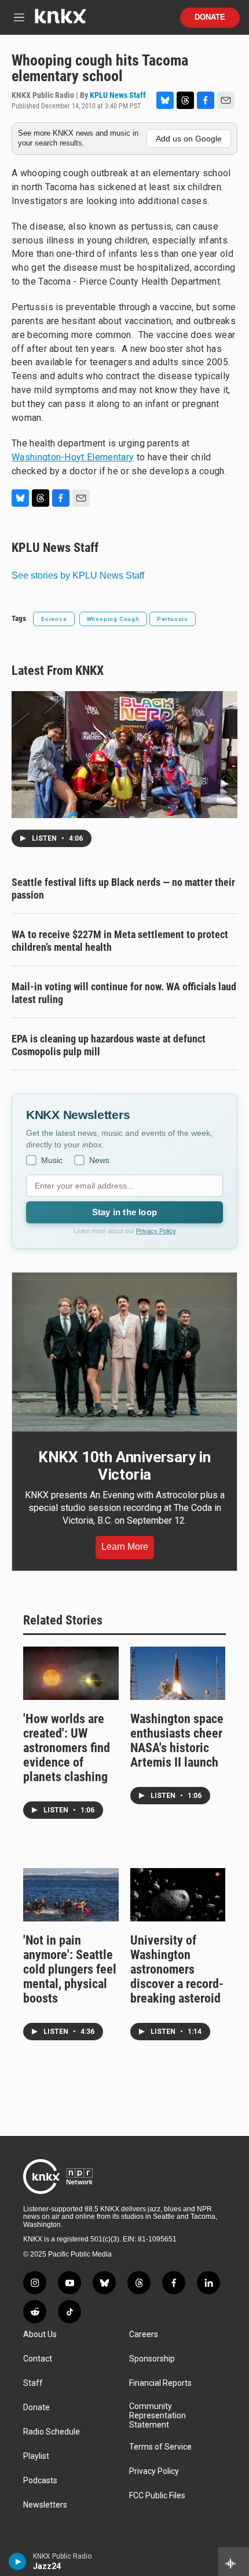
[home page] (60, 21)
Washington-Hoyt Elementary (73, 457)
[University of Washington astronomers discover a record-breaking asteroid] (178, 1895)
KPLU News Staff (118, 95)
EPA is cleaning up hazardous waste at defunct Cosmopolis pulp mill (109, 1045)
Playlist (36, 2456)
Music (52, 1160)
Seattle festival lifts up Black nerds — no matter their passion (123, 889)
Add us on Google (189, 139)
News (99, 1160)
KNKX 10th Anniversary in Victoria (124, 1466)
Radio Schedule (52, 2432)
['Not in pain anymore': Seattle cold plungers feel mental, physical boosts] (71, 1895)
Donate (210, 17)
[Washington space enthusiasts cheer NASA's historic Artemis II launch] (178, 1673)
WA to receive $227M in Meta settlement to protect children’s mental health (120, 941)
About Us (40, 2335)
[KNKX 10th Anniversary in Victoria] (124, 1352)
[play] (18, 2562)
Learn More (125, 1547)
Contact (38, 2359)
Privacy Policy (156, 1231)
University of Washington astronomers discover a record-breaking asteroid (177, 1969)
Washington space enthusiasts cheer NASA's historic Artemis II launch (177, 1741)
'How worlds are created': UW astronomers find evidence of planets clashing (67, 1748)
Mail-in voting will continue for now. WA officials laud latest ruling (124, 993)
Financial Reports (160, 2383)
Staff (33, 2383)
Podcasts (40, 2481)
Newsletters (45, 2505)
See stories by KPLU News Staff (78, 575)
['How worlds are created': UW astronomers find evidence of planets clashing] (71, 1673)
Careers (144, 2335)
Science (54, 619)
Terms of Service (160, 2447)
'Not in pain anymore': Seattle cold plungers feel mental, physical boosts (70, 1969)
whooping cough (113, 619)
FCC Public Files (157, 2496)
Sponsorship (152, 2359)
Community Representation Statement (158, 2416)
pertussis (173, 619)
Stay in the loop (124, 1212)
